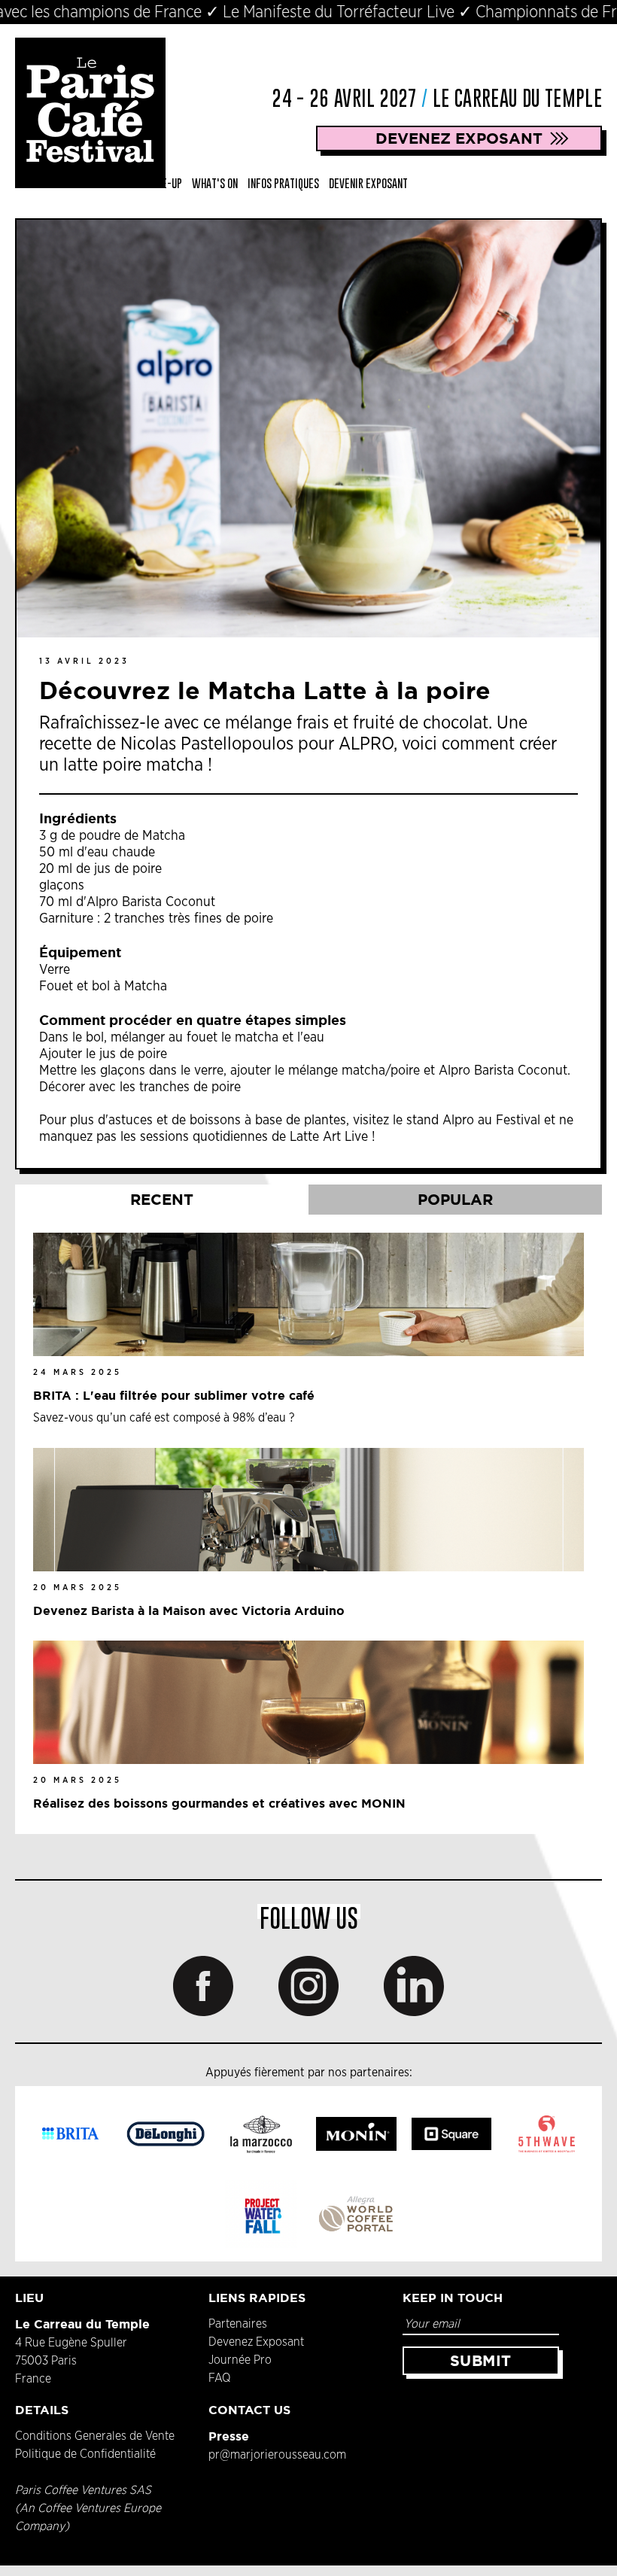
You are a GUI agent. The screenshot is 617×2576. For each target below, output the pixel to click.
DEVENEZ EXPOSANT (459, 138)
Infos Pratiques (283, 183)
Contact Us (249, 2410)
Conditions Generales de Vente (95, 2436)
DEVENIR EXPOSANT (368, 183)
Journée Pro (240, 2360)
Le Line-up (159, 183)
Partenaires (238, 2324)
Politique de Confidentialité (85, 2454)
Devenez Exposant (256, 2342)
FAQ (219, 2378)
